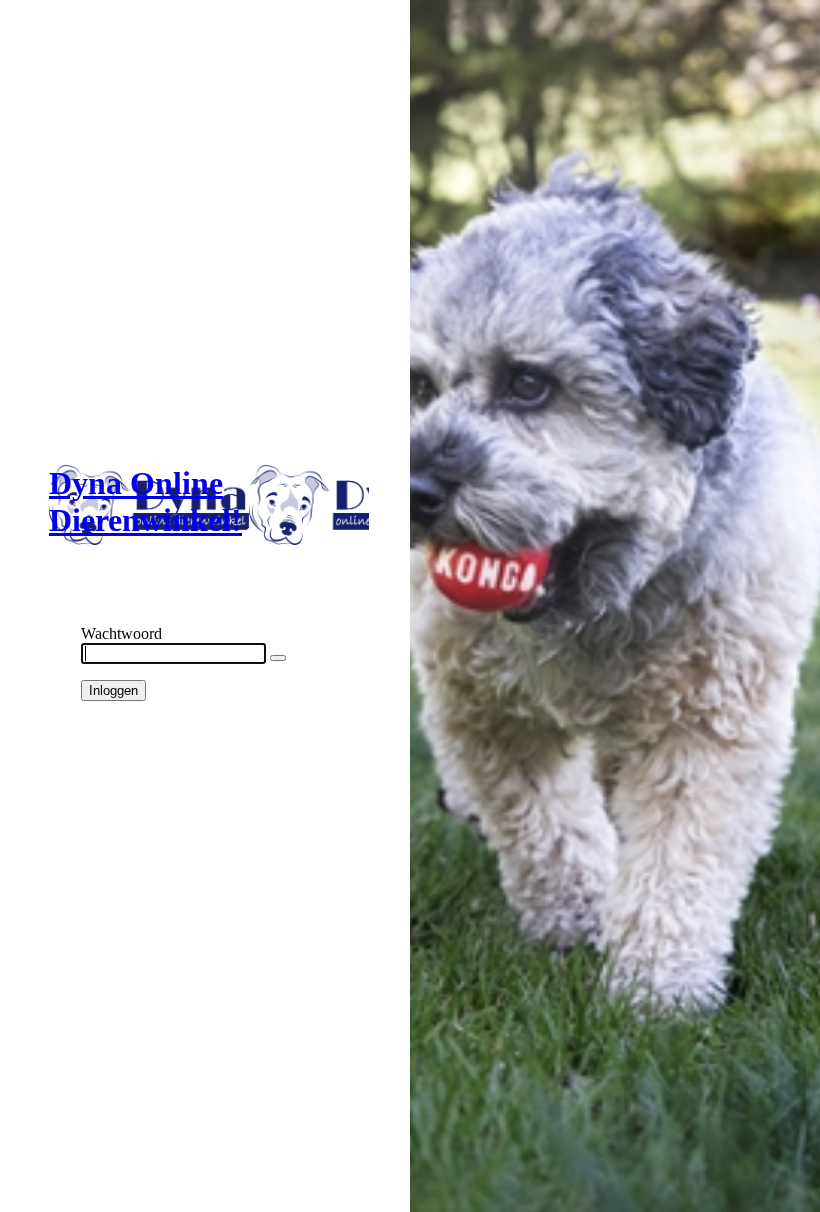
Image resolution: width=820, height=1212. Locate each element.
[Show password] (278, 658)
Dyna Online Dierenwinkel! (145, 501)
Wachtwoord (121, 633)
